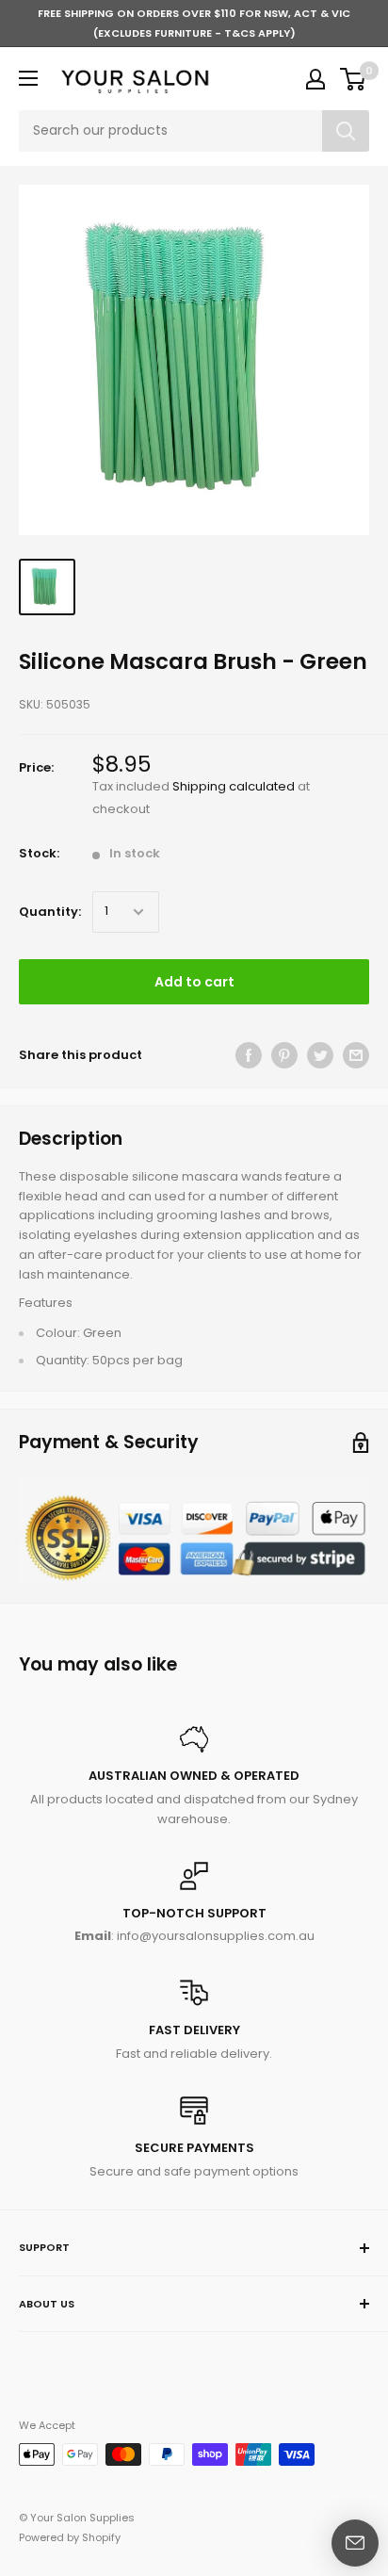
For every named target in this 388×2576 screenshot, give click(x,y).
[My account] (315, 79)
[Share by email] (356, 1055)
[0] (354, 79)
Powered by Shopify (70, 2537)
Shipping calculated (234, 786)
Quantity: (50, 912)
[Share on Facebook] (249, 1055)
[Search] (346, 131)
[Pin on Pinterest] (284, 1055)
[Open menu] (28, 78)
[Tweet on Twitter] (320, 1055)
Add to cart (194, 982)
